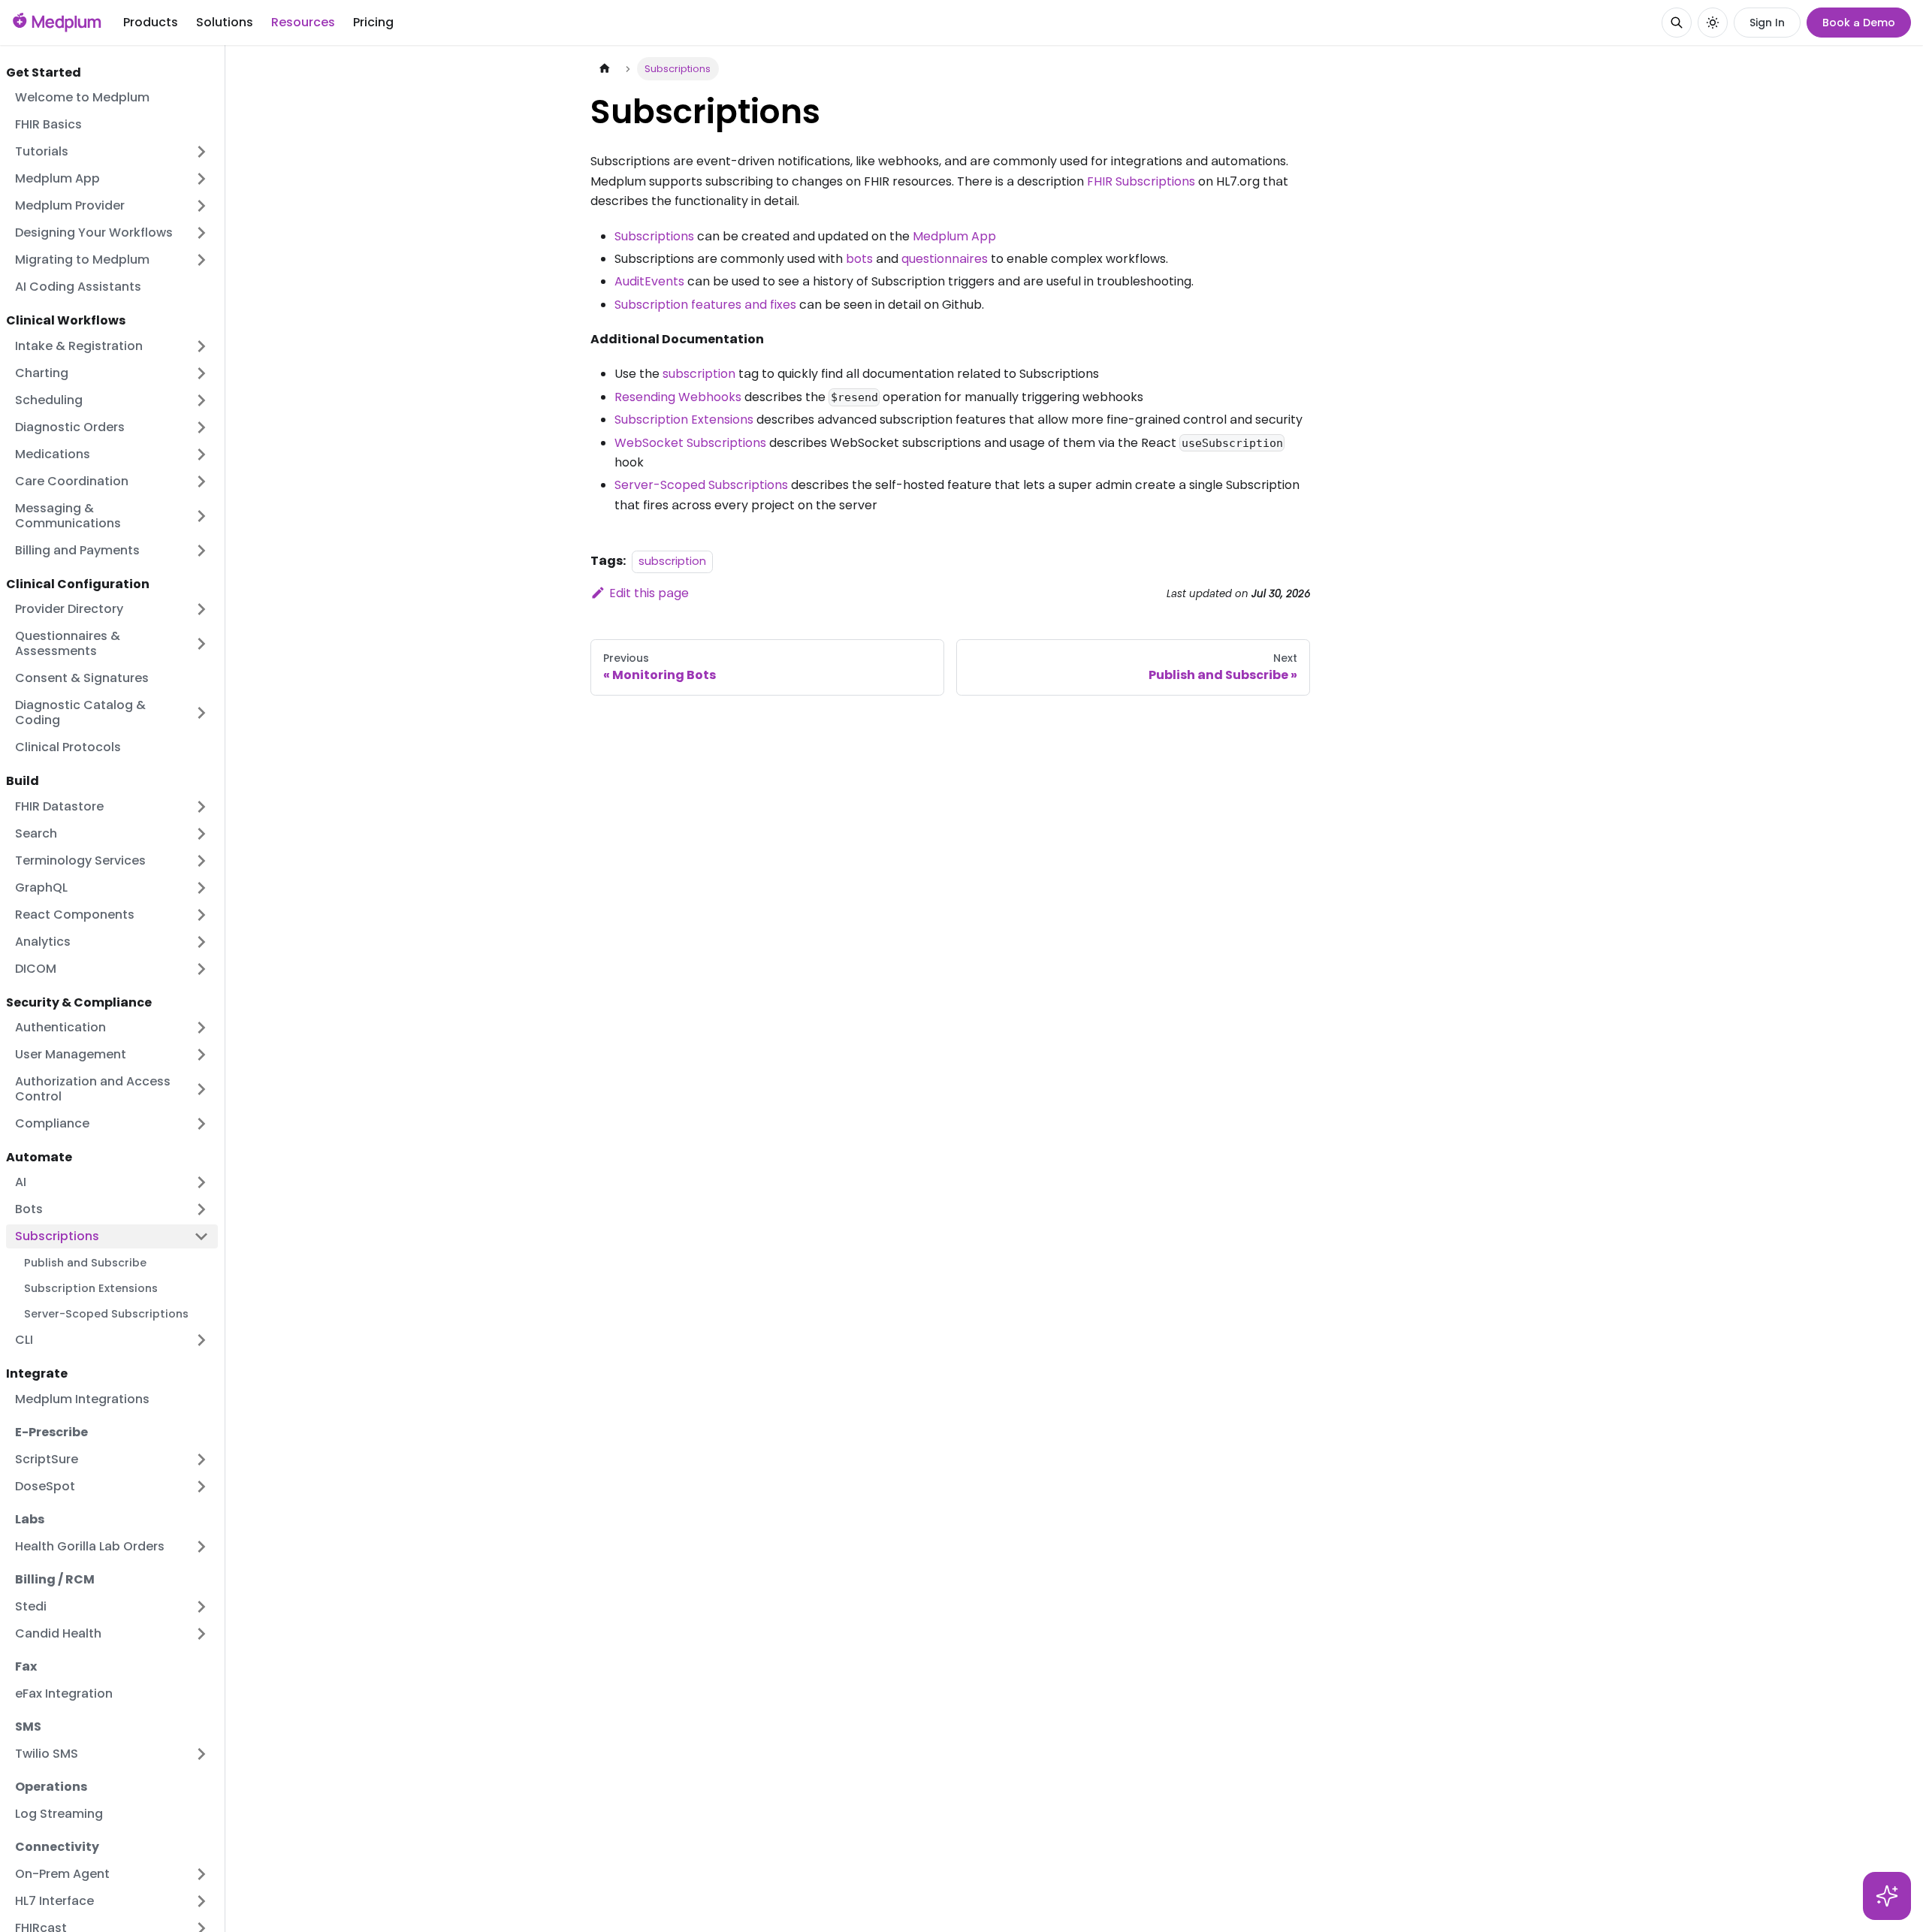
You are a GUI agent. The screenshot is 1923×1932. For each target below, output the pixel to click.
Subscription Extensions (684, 420)
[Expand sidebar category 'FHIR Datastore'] (201, 807)
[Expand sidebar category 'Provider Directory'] (201, 609)
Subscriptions (654, 236)
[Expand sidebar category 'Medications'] (201, 454)
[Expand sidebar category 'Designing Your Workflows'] (201, 233)
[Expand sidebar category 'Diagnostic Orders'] (201, 427)
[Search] (1677, 23)
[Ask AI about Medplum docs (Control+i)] (1887, 1896)
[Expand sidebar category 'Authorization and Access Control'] (201, 1089)
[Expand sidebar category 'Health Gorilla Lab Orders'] (201, 1547)
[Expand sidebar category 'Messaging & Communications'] (201, 516)
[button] (112, 713)
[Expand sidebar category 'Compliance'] (201, 1124)
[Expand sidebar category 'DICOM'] (201, 969)
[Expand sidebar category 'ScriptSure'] (201, 1460)
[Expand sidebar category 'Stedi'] (201, 1607)
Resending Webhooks (678, 397)
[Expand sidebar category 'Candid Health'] (201, 1634)
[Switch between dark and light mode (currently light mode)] (1713, 23)
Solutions (225, 22)
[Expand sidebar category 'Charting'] (201, 373)
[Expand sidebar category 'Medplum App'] (201, 179)
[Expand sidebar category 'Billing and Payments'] (201, 551)
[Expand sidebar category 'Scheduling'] (201, 400)
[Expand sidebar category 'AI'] (201, 1182)
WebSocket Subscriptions (690, 443)
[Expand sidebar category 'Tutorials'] (201, 152)
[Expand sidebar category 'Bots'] (201, 1209)
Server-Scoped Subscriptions (701, 485)
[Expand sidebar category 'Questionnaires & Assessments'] (201, 644)
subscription (699, 374)
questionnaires (945, 259)
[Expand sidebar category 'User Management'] (201, 1055)
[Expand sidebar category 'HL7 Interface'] (201, 1901)
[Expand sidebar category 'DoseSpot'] (201, 1487)
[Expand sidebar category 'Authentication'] (201, 1028)
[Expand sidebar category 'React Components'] (201, 915)
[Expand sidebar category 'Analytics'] (201, 942)
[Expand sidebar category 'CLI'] (201, 1340)
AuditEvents (649, 281)
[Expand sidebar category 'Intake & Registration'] (201, 346)
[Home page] (605, 69)
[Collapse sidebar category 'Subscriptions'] (201, 1236)
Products (151, 22)
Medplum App (954, 236)
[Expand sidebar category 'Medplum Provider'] (201, 206)
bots (859, 259)
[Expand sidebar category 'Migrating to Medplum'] (201, 260)
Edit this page (649, 593)
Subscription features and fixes (705, 305)
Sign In (1767, 23)
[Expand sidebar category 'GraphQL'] (201, 888)
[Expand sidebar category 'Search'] (201, 834)
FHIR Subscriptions (1141, 181)
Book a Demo (1859, 23)
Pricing (373, 22)
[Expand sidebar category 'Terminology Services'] (201, 861)
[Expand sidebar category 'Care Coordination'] (201, 481)
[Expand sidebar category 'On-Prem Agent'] (201, 1874)
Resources (303, 22)
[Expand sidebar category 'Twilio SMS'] (201, 1754)
